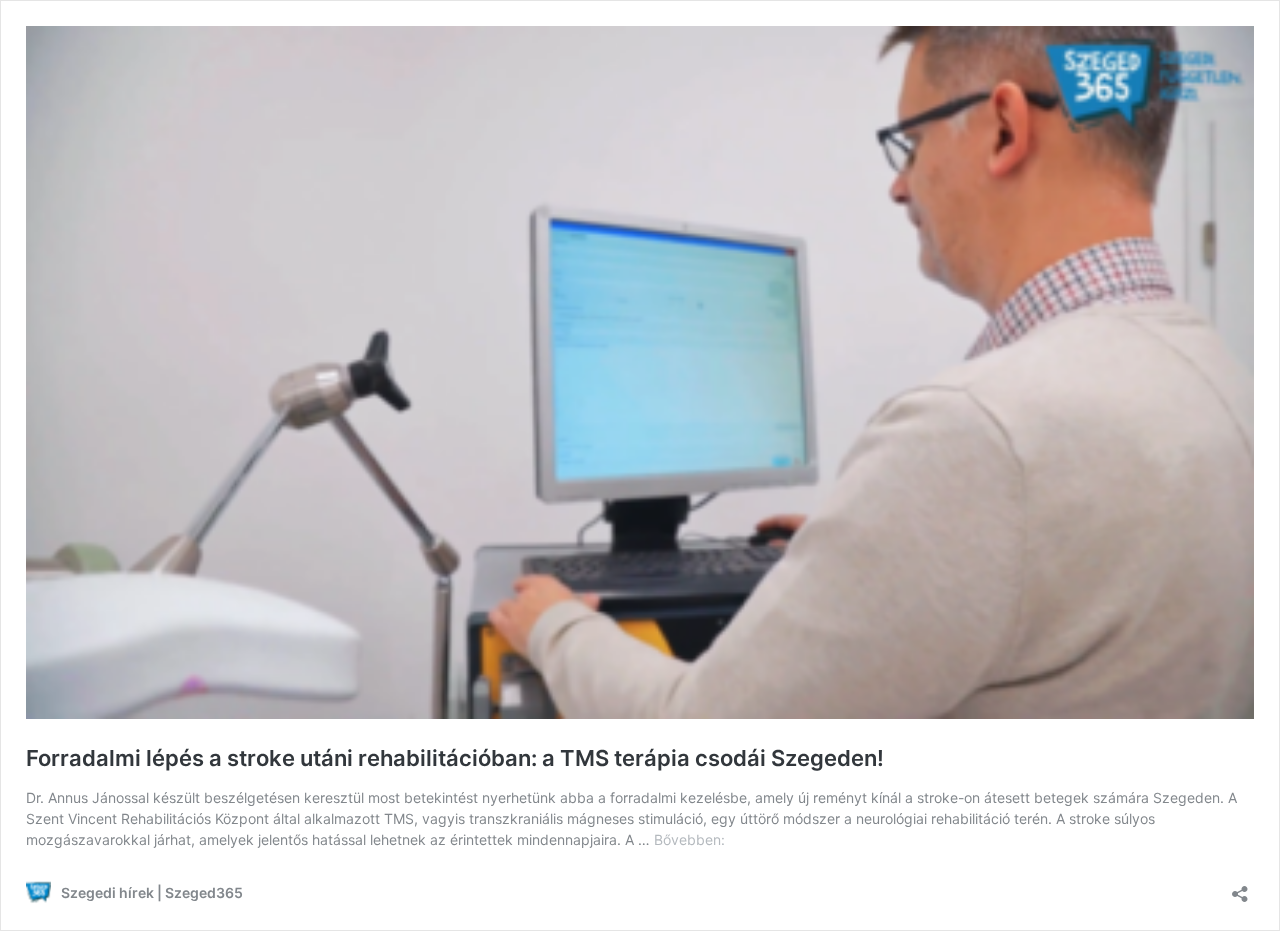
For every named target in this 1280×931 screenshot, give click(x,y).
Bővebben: (689, 839)
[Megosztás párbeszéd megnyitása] (1240, 887)
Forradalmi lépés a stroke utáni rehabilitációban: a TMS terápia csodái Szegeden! (455, 758)
